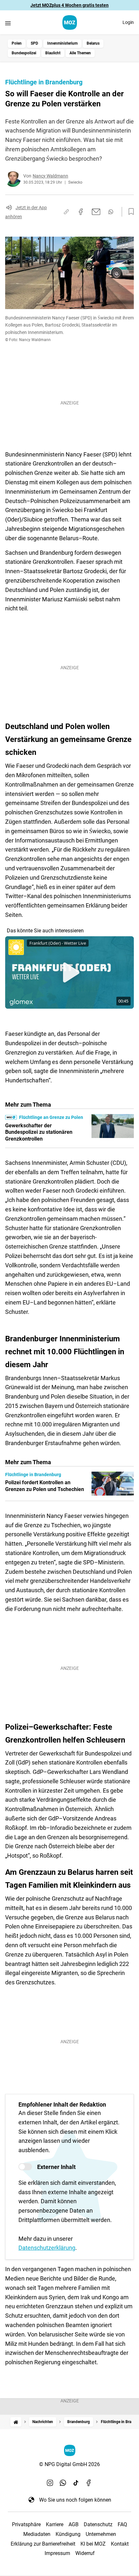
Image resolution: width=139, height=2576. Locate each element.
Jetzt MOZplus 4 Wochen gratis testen (69, 5)
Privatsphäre (26, 2524)
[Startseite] (16, 2422)
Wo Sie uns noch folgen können (75, 2500)
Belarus (93, 43)
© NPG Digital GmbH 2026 (69, 2464)
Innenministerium (62, 43)
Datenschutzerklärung (47, 2248)
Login (128, 22)
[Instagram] (50, 2483)
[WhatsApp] (63, 2483)
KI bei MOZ (93, 2544)
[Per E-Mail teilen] (96, 212)
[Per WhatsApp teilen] (111, 212)
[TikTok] (76, 2483)
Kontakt (120, 2544)
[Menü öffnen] (8, 23)
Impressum (57, 2553)
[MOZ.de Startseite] (70, 22)
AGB (74, 2524)
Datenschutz (98, 2524)
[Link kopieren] (66, 212)
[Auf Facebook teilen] (81, 212)
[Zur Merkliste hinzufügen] (129, 212)
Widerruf (85, 2553)
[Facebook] (89, 2483)
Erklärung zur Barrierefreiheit (43, 2544)
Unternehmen (101, 2534)
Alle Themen (80, 53)
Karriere (55, 2524)
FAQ (122, 2524)
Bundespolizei (24, 53)
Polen (17, 43)
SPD (34, 43)
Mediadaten (37, 2534)
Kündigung (68, 2534)
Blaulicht (53, 53)
